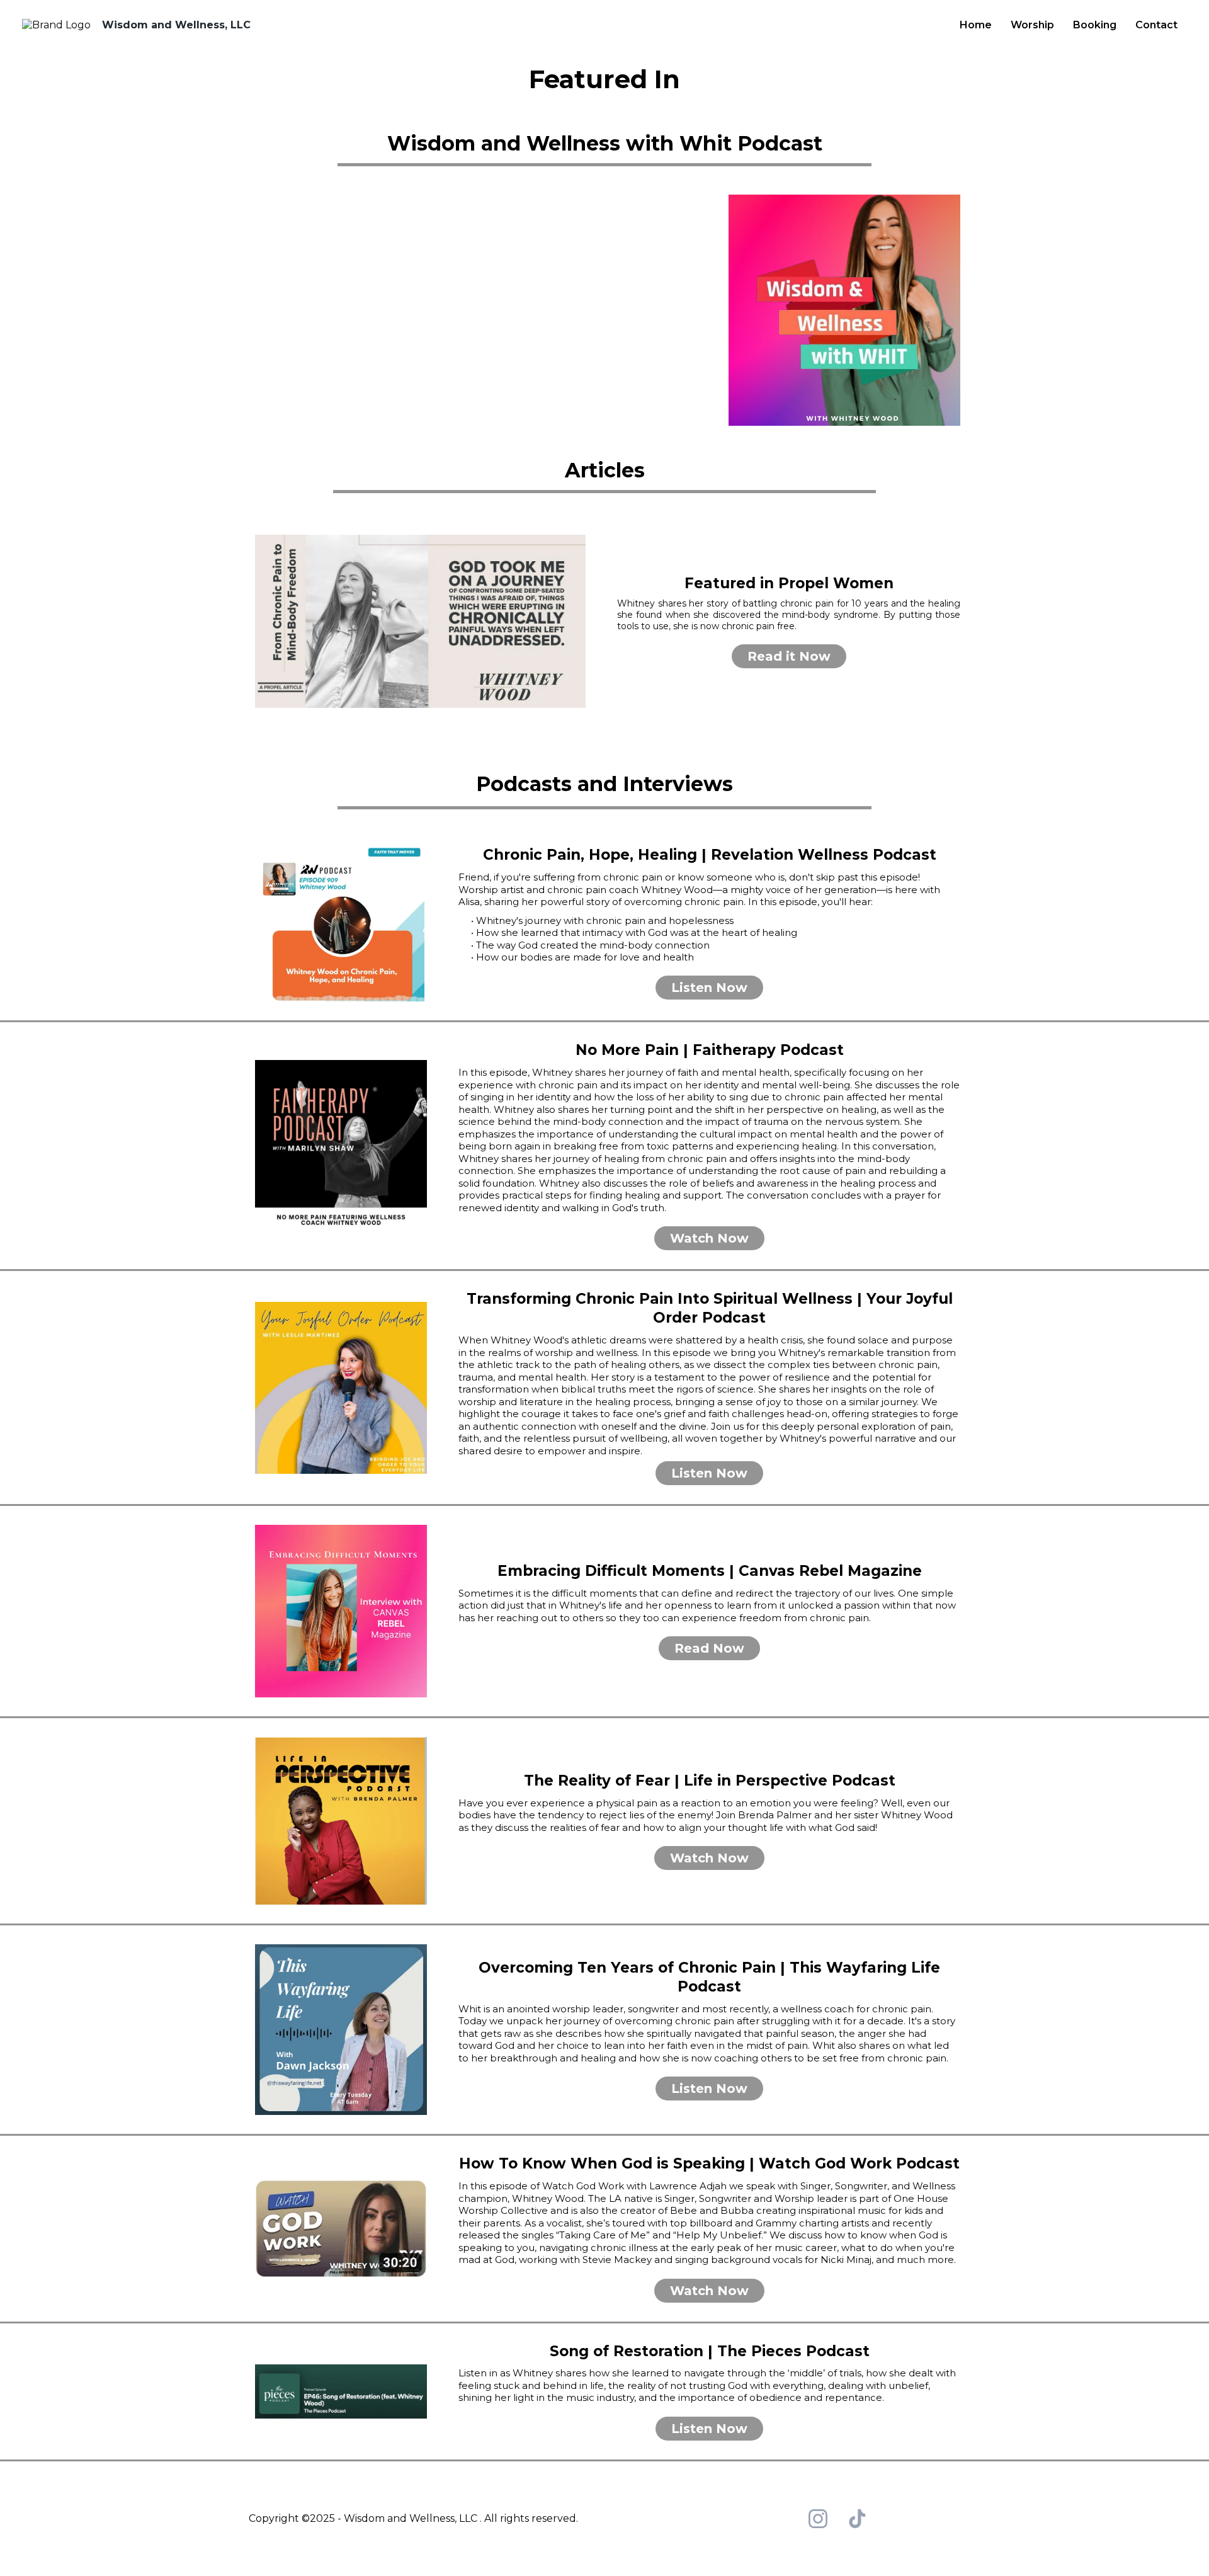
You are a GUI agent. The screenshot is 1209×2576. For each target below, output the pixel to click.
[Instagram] (818, 2519)
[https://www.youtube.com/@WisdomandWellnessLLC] (337, 311)
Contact (1156, 25)
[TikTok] (857, 2519)
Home (976, 25)
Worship (1032, 25)
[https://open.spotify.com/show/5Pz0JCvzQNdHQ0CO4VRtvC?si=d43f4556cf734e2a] (656, 311)
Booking (1095, 25)
